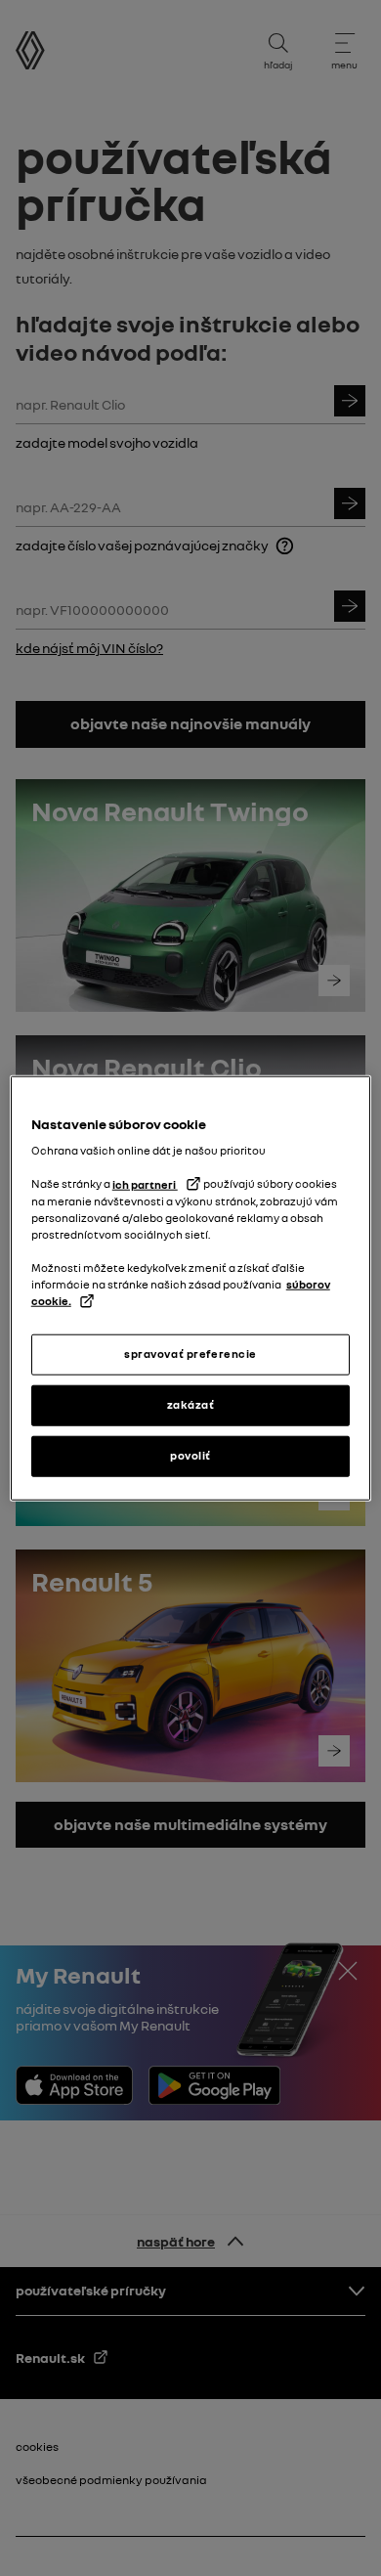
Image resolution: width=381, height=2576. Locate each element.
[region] (191, 1288)
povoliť (190, 1456)
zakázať (191, 1405)
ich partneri (145, 1184)
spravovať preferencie (190, 1354)
